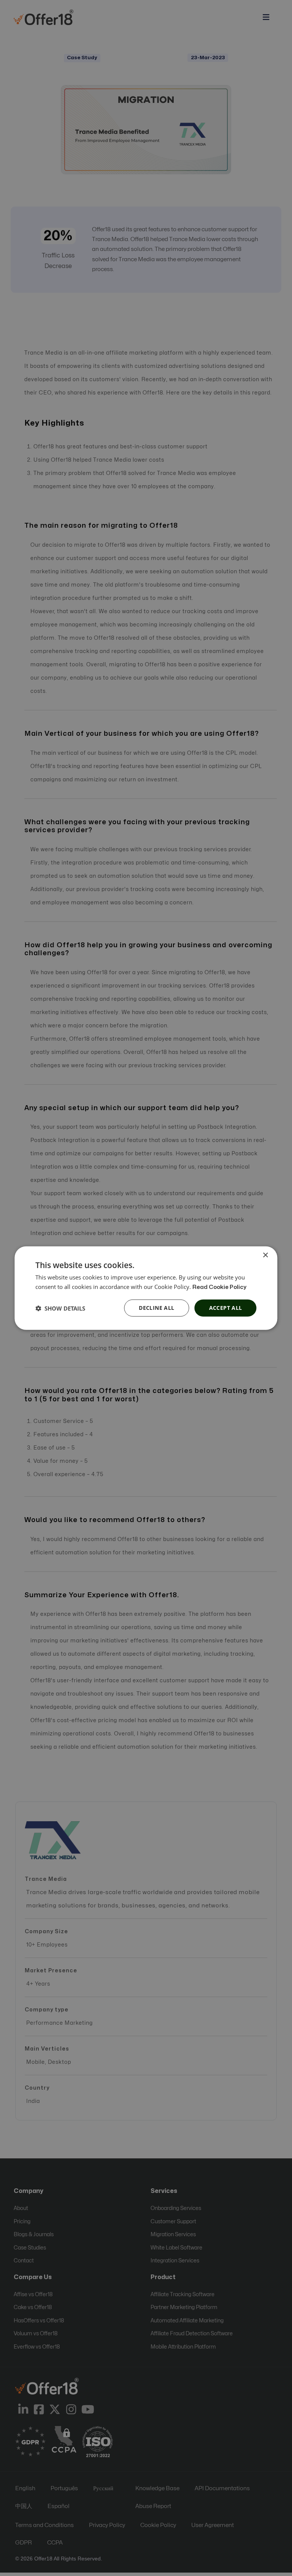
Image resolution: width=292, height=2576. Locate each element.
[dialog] (146, 1288)
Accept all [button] (226, 1308)
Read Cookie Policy (219, 1287)
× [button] (265, 1255)
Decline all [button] (156, 1308)
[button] (60, 1308)
